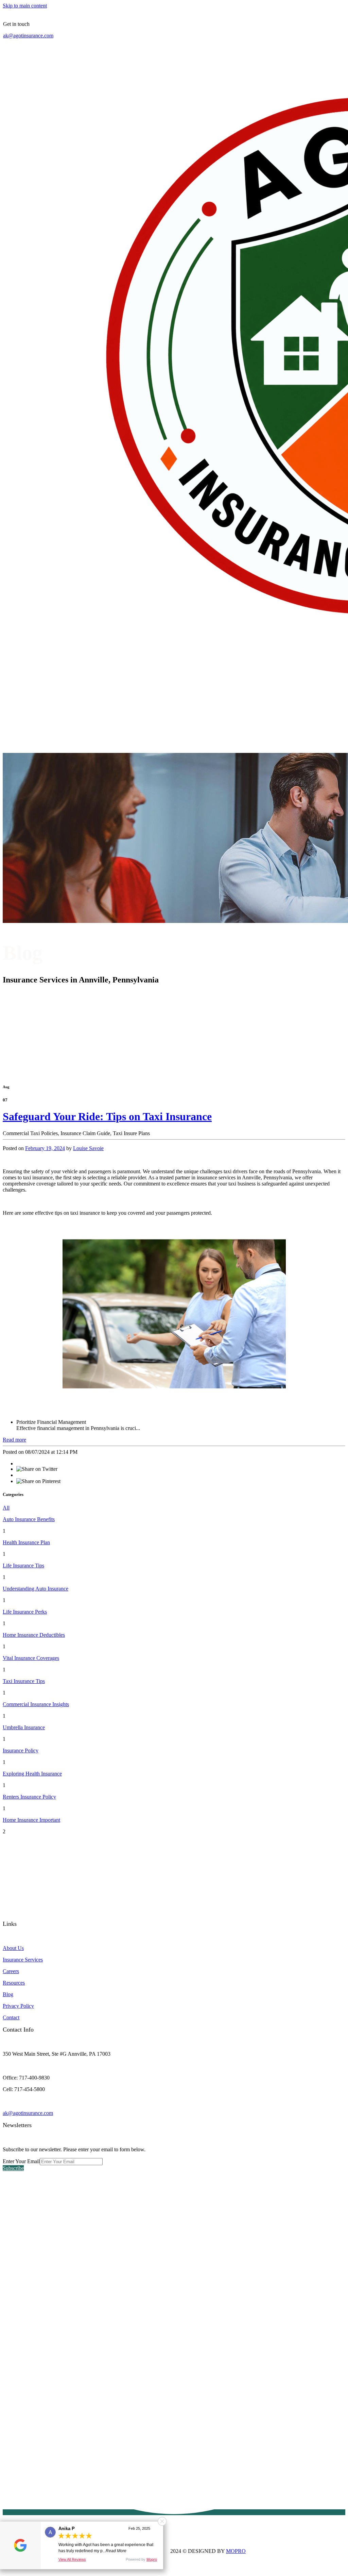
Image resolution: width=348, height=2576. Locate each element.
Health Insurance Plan (26, 1542)
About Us (13, 1948)
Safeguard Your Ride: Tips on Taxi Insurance (107, 1116)
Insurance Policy (21, 1750)
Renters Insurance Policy (29, 1797)
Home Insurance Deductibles (34, 1635)
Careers (11, 1971)
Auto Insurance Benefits (29, 1519)
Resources (14, 1983)
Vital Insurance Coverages (31, 1658)
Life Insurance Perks (25, 1612)
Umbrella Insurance (24, 1727)
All (6, 1508)
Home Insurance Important (31, 1820)
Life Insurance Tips (23, 1565)
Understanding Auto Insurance (36, 1589)
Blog (8, 1994)
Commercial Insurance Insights (36, 1704)
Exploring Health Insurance (32, 1774)
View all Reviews (72, 2559)
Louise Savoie (88, 1148)
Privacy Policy (18, 2006)
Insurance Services (23, 1960)
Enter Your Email (21, 2161)
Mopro (152, 2559)
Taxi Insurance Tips (24, 1681)
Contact (11, 2017)
